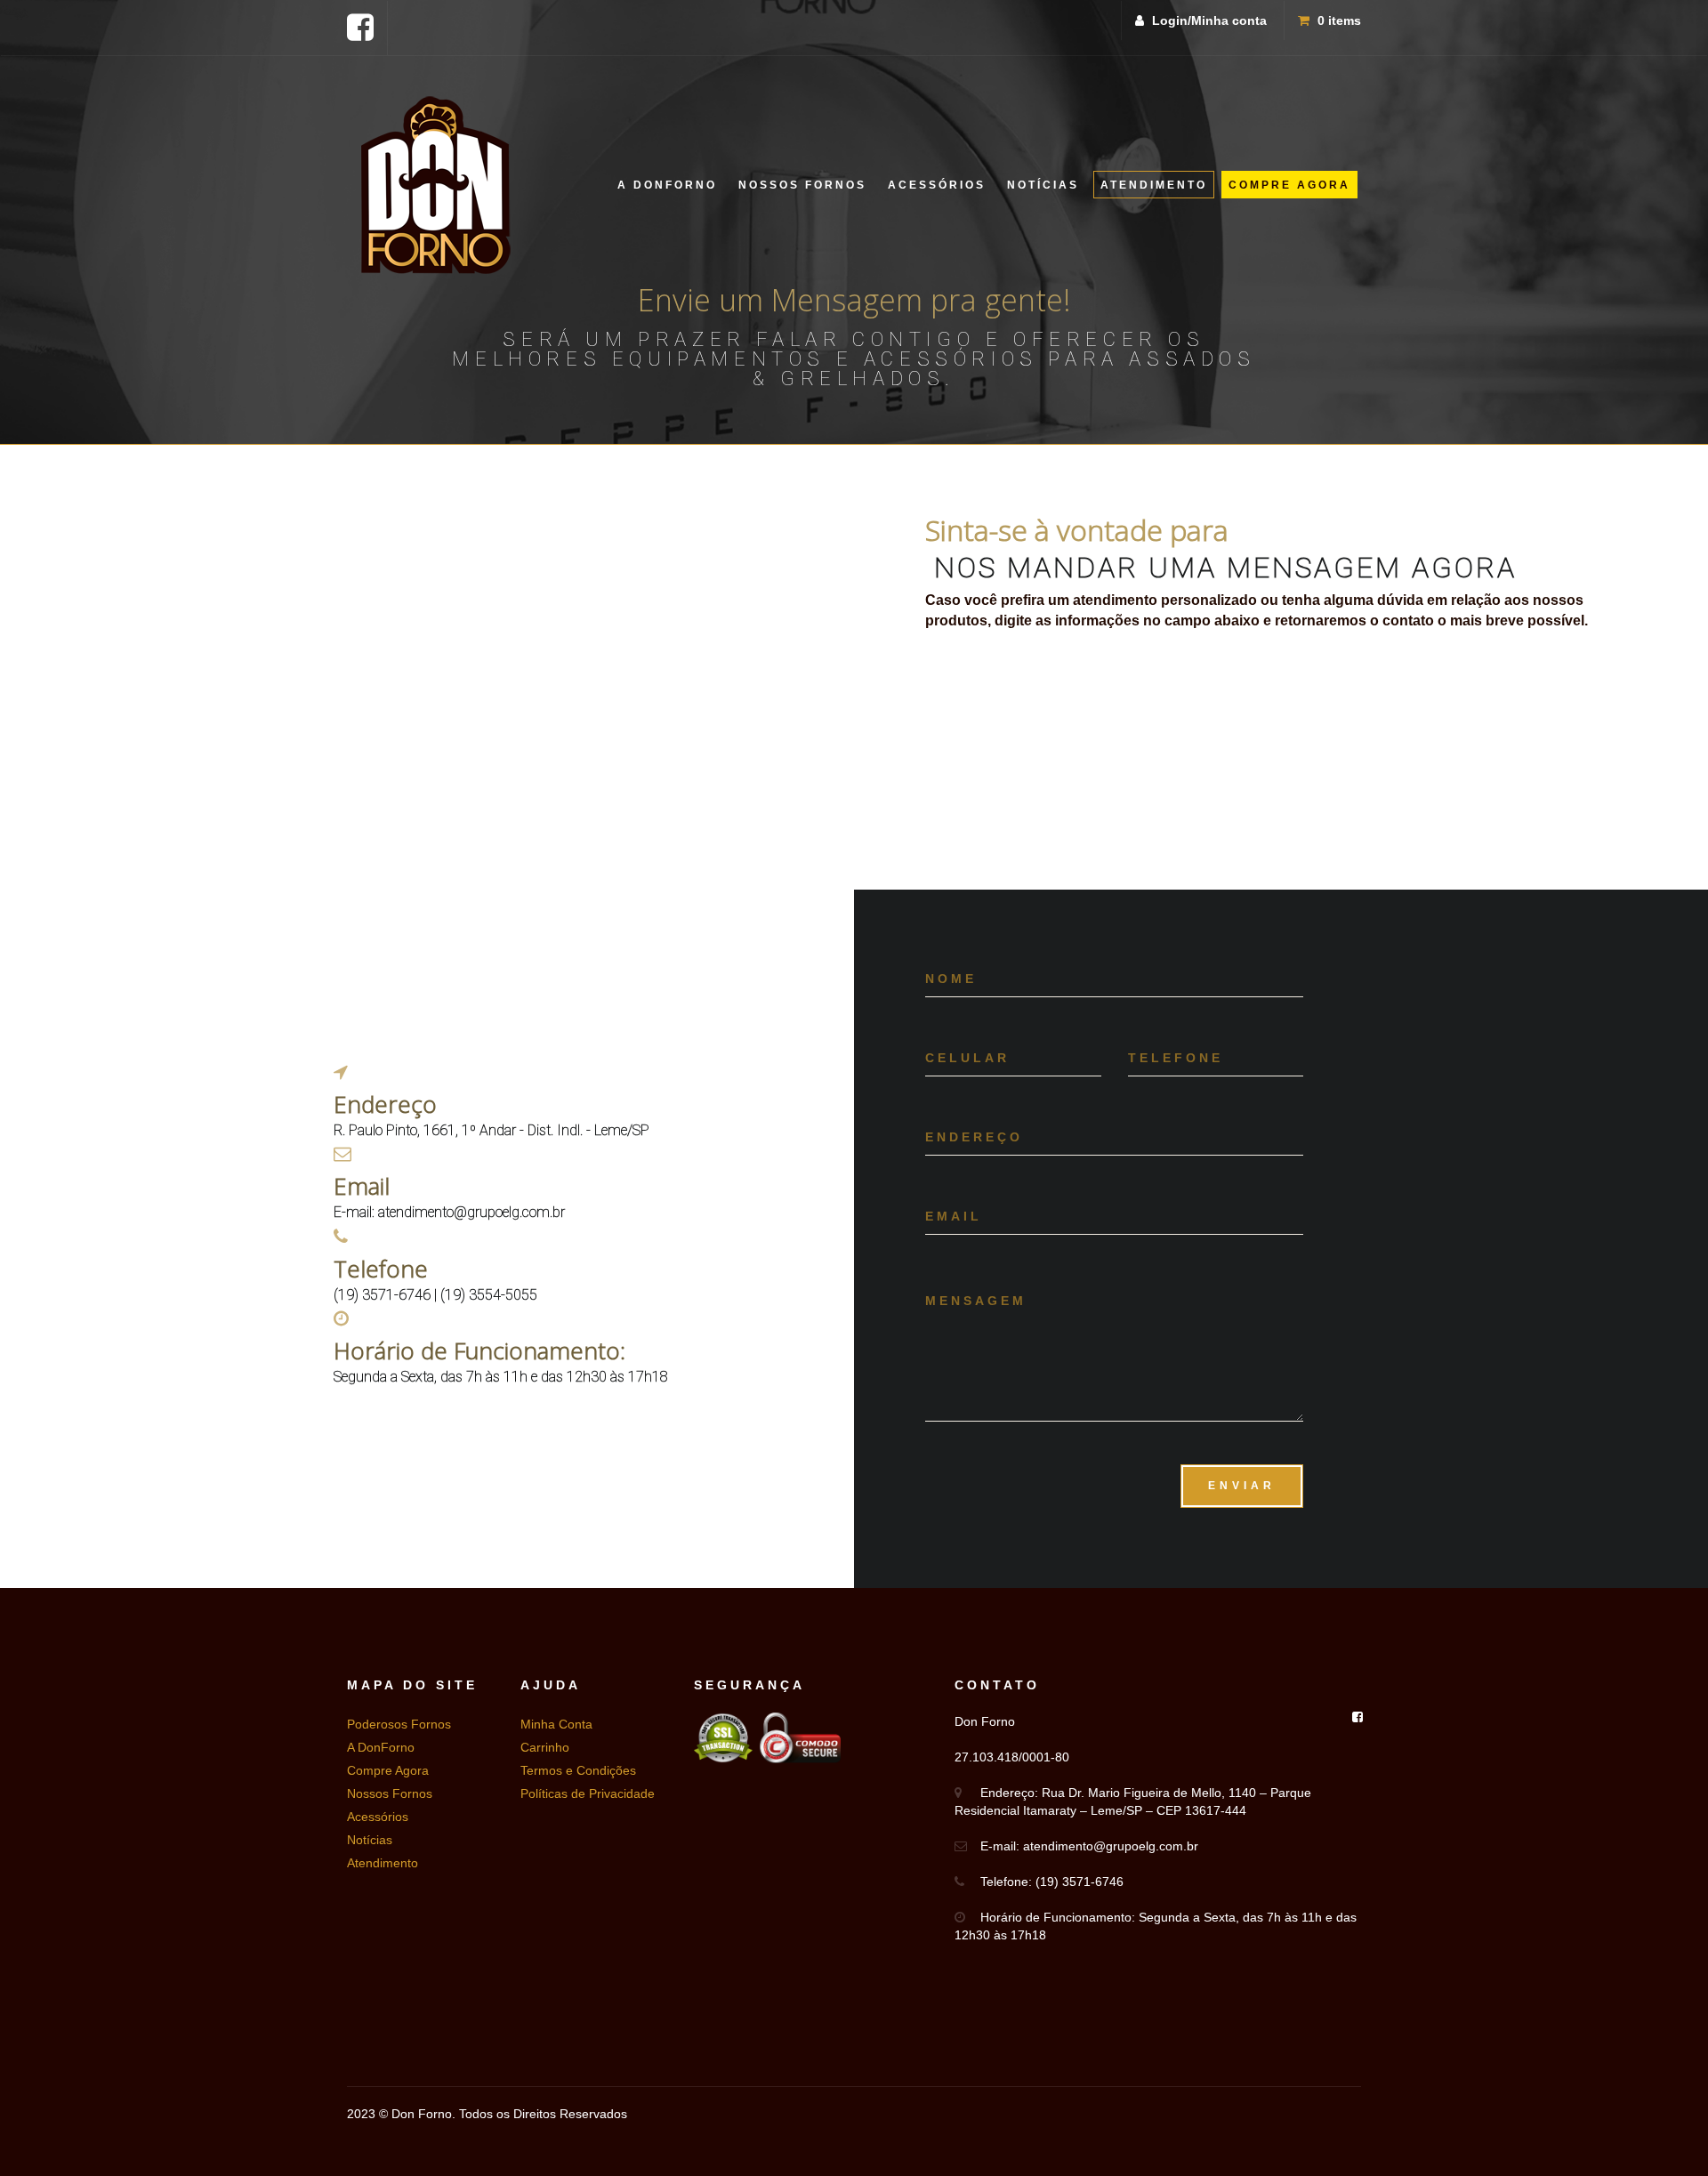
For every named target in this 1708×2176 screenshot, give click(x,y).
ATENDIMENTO (1154, 185)
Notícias (370, 1840)
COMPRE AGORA (1289, 185)
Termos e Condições (578, 1770)
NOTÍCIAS (1043, 185)
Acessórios (378, 1817)
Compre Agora (388, 1770)
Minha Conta (556, 1724)
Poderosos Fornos (399, 1724)
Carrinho (545, 1747)
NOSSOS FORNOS (802, 185)
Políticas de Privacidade (588, 1793)
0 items (1337, 20)
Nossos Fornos (390, 1793)
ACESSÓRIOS (937, 185)
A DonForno (381, 1747)
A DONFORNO (667, 185)
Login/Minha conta (1208, 20)
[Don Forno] (436, 185)
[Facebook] (360, 27)
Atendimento (383, 1863)
